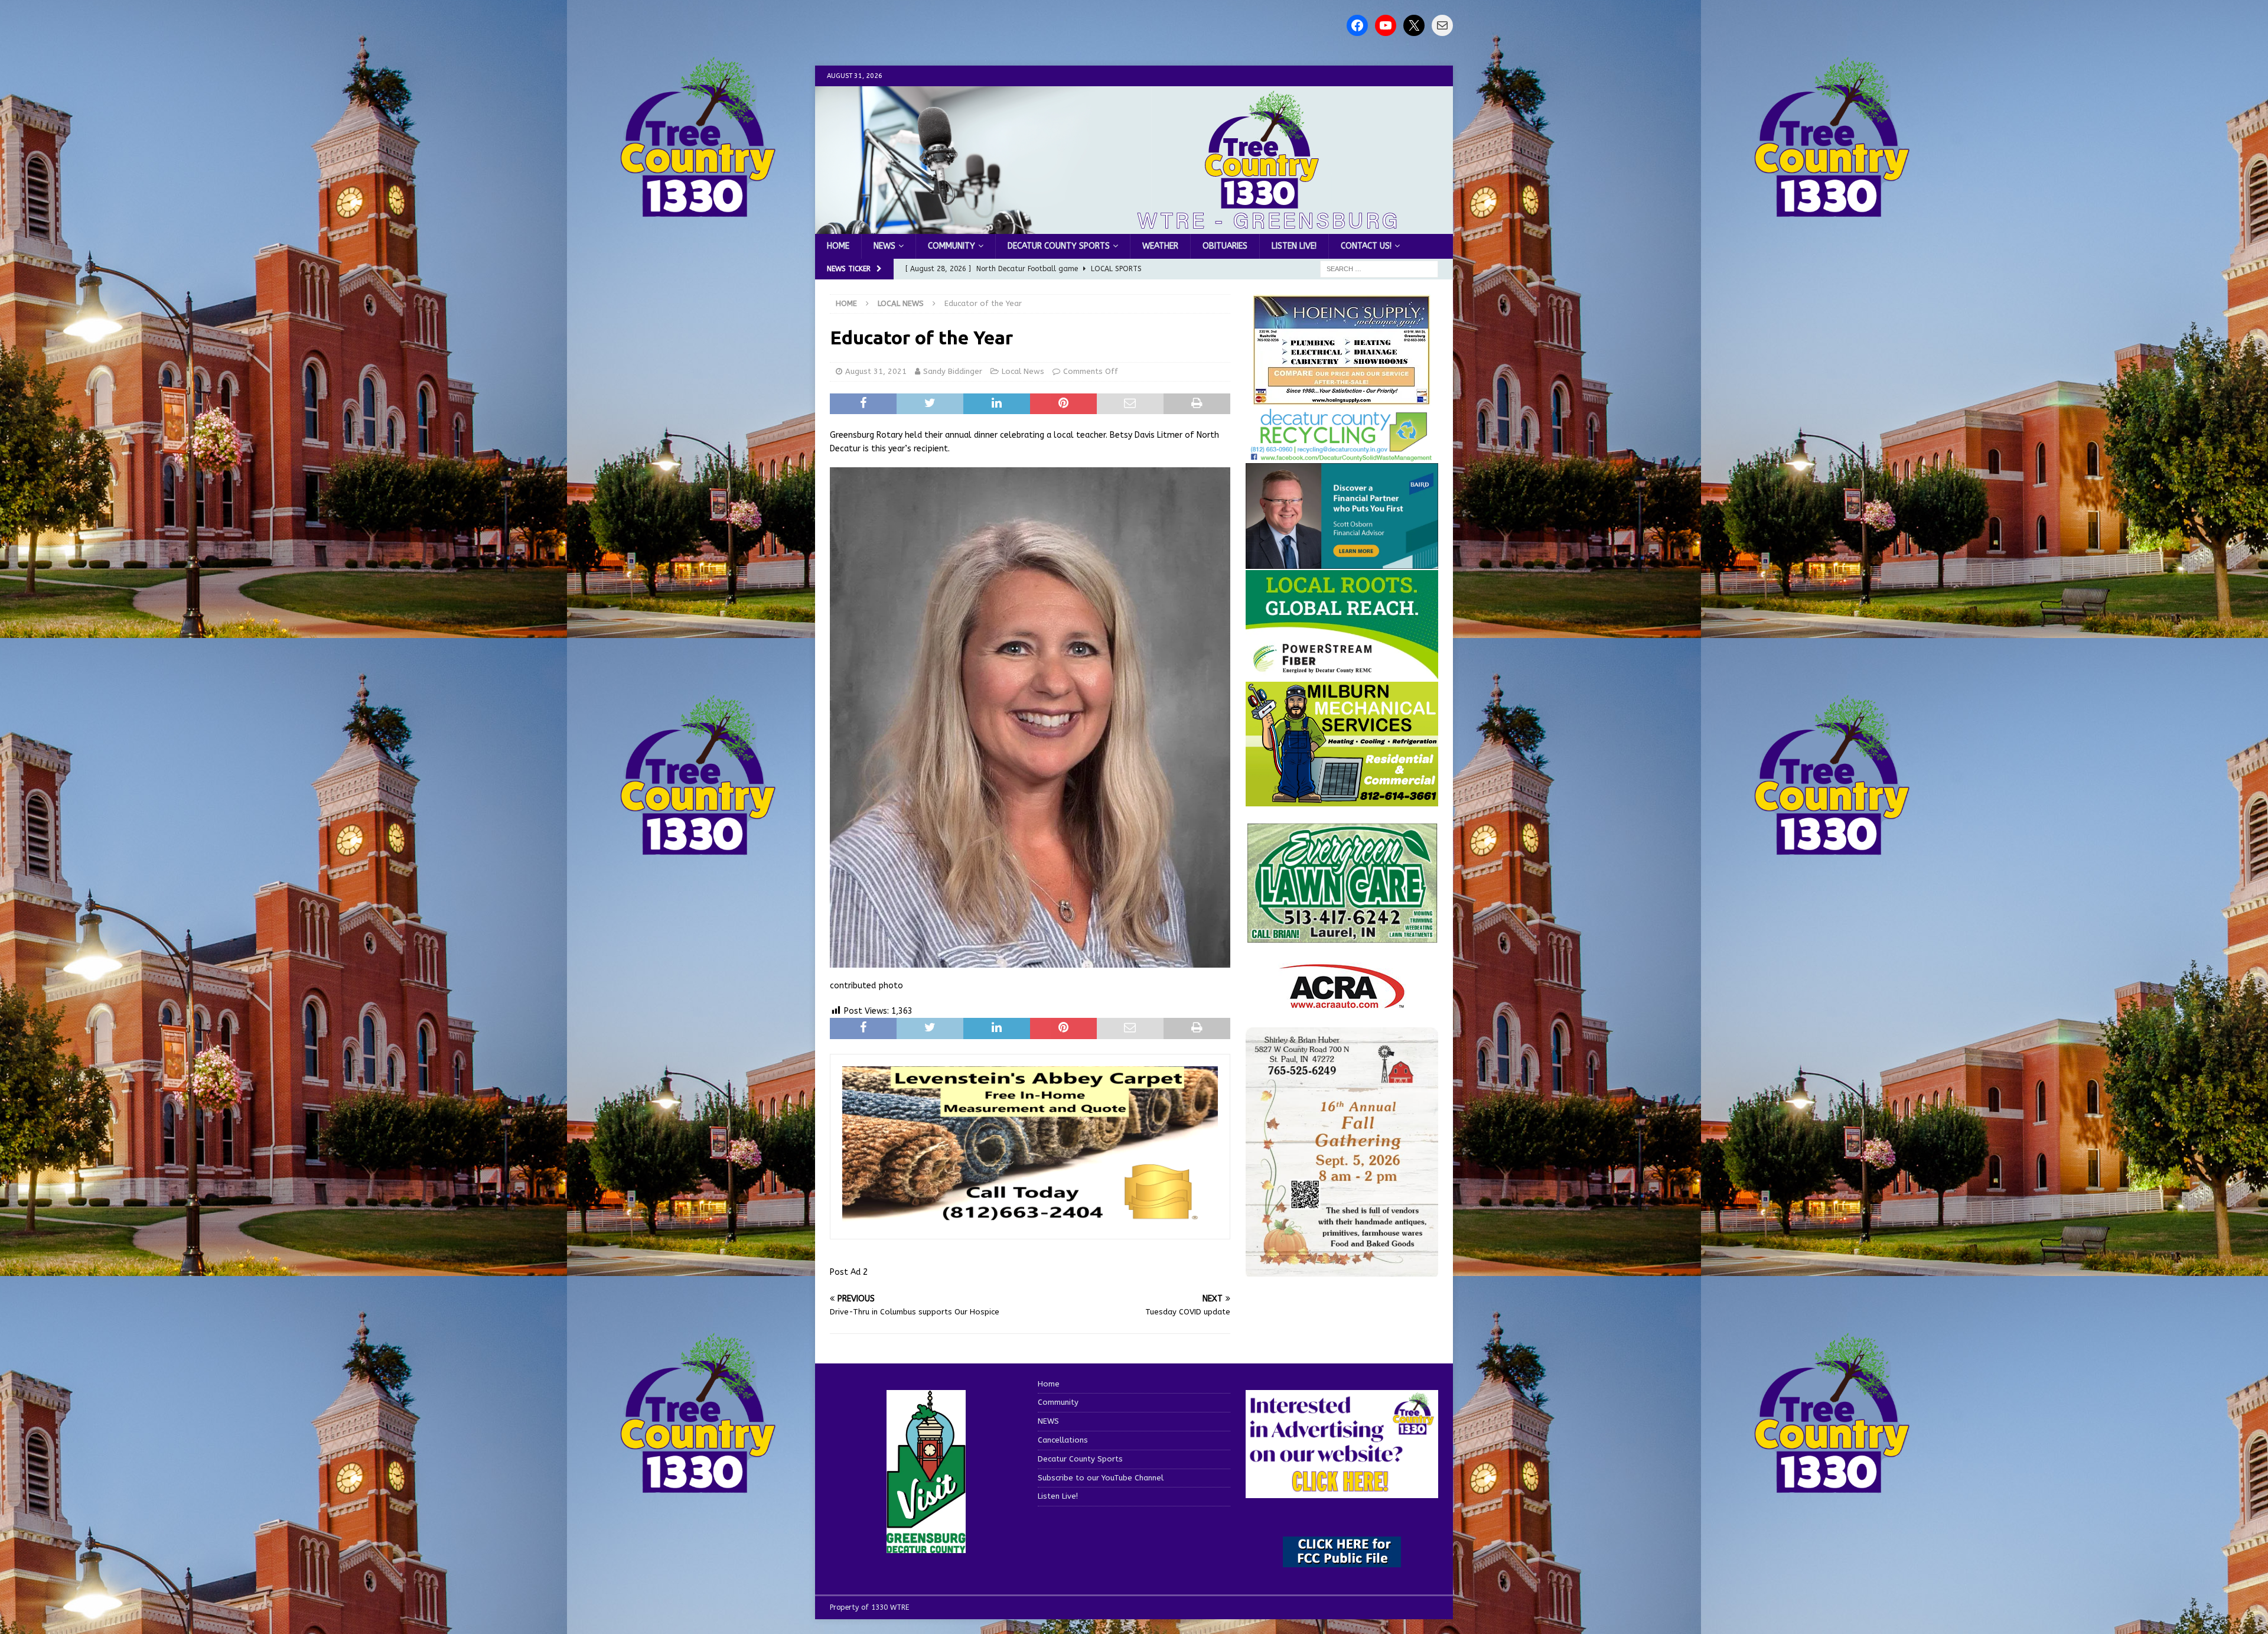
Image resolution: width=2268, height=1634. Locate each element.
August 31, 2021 (876, 371)
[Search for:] (1379, 269)
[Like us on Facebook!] (1357, 25)
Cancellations (1063, 1440)
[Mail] (1442, 25)
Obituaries (1225, 246)
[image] (1342, 1270)
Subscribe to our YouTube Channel (1101, 1478)
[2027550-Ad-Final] (1342, 562)
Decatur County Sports (1059, 246)
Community (951, 246)
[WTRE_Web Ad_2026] (1342, 673)
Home (838, 246)
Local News (1023, 371)
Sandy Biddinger (953, 371)
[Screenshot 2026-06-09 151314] (1342, 455)
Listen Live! (1294, 246)
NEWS (884, 246)
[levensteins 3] (1030, 1220)
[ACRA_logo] (1342, 1003)
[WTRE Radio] (1134, 227)
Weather (1160, 246)
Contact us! (1366, 246)
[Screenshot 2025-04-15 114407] (1342, 938)
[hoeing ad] (1342, 399)
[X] (1414, 25)
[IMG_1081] (1342, 799)
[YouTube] (1386, 25)
